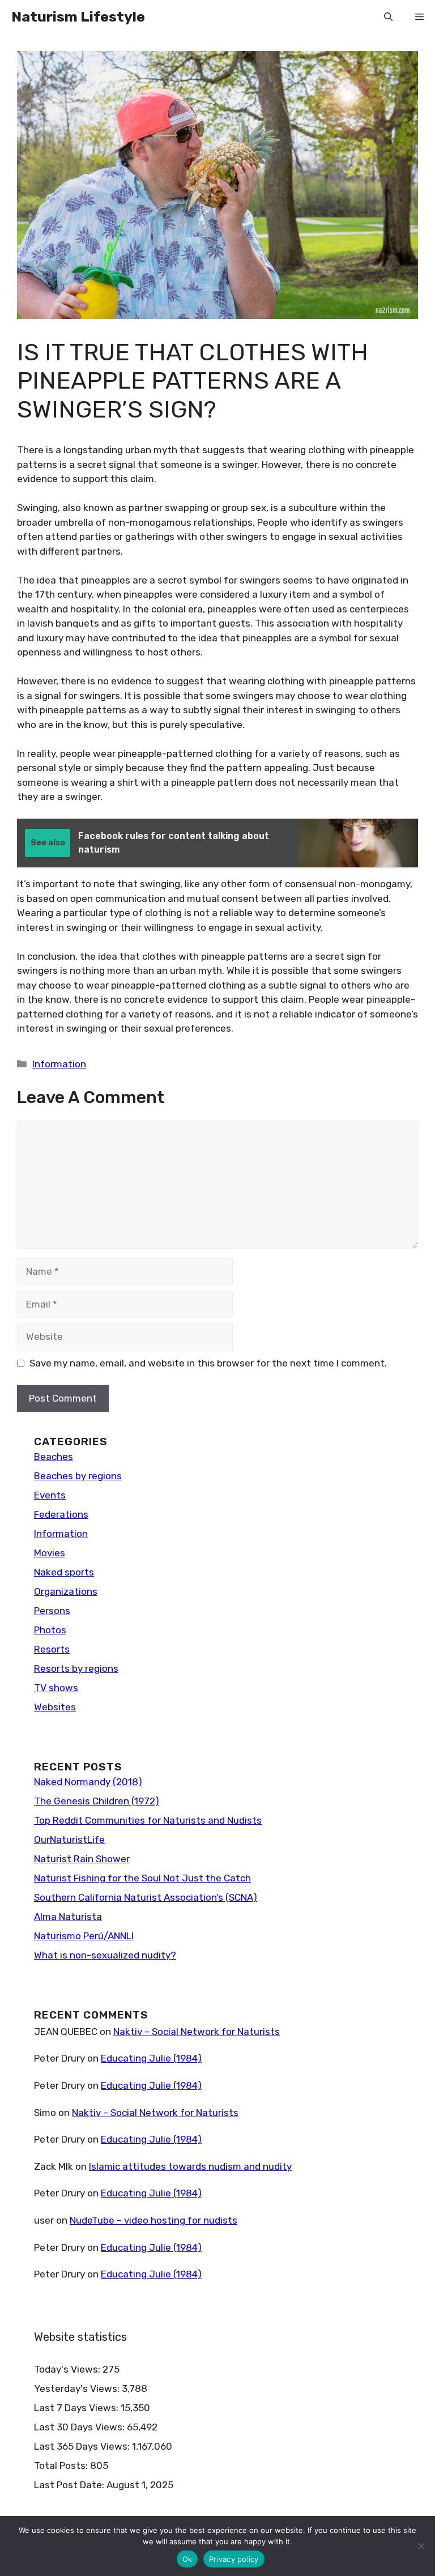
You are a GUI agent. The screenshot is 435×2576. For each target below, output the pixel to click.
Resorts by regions (76, 1668)
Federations (61, 1514)
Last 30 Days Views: (80, 2427)
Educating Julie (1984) (151, 2058)
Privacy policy (234, 2559)
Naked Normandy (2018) (88, 1782)
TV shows (56, 1688)
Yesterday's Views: (78, 2388)
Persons (52, 1611)
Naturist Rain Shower (82, 1859)
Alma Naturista (68, 1917)
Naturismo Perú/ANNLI (84, 1936)
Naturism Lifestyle (78, 17)
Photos (50, 1630)
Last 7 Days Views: (77, 2408)
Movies (50, 1553)
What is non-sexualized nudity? (105, 1955)
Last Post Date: (70, 2485)
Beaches (54, 1457)
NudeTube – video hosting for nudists (153, 2220)
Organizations (66, 1591)
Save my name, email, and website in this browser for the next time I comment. (208, 1363)
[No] (421, 2546)
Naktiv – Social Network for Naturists (197, 2032)
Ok (187, 2559)
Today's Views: (68, 2369)
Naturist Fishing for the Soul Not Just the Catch (142, 1878)
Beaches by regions (78, 1476)
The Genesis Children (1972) (97, 1801)
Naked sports (64, 1572)
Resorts (52, 1649)
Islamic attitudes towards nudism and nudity (190, 2166)
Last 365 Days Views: (83, 2446)
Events (50, 1495)
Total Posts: (62, 2466)
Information (59, 1064)
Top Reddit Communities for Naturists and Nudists (148, 1820)
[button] (388, 17)
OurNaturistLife (69, 1840)
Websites (55, 1707)
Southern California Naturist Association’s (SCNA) (146, 1897)
